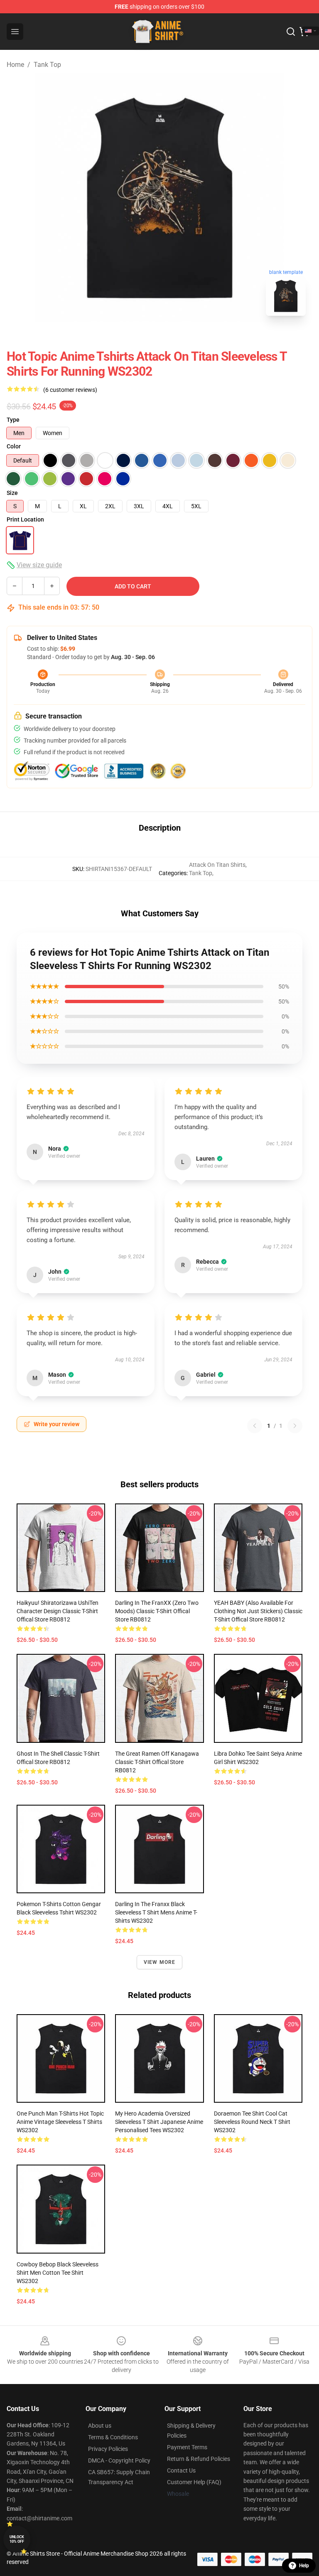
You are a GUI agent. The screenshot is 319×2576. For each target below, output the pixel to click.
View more (160, 1962)
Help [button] (304, 2566)
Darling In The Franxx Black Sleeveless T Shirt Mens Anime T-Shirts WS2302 (156, 1912)
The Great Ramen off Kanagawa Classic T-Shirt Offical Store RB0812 (157, 1762)
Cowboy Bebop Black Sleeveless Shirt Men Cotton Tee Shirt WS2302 (58, 2273)
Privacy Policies (108, 2449)
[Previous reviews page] (255, 1426)
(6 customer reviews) (70, 390)
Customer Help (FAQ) (194, 2482)
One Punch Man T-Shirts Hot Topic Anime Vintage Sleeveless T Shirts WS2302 (60, 2122)
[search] (291, 32)
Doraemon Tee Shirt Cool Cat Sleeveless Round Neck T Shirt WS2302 (252, 2122)
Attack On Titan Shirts (217, 865)
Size (12, 493)
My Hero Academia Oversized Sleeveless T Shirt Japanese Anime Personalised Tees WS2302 (159, 2122)
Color (14, 446)
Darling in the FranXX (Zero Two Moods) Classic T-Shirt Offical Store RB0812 (157, 1611)
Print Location (25, 519)
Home (15, 65)
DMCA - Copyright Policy (119, 2460)
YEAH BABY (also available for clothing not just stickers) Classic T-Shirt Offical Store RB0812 (258, 1611)
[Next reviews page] (295, 1426)
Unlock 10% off (17, 2539)
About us (100, 2426)
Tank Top (47, 65)
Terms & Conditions (113, 2437)
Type (13, 420)
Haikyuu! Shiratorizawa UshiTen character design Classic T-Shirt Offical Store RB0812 (58, 1611)
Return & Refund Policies (199, 2459)
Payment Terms (187, 2447)
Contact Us (181, 2470)
